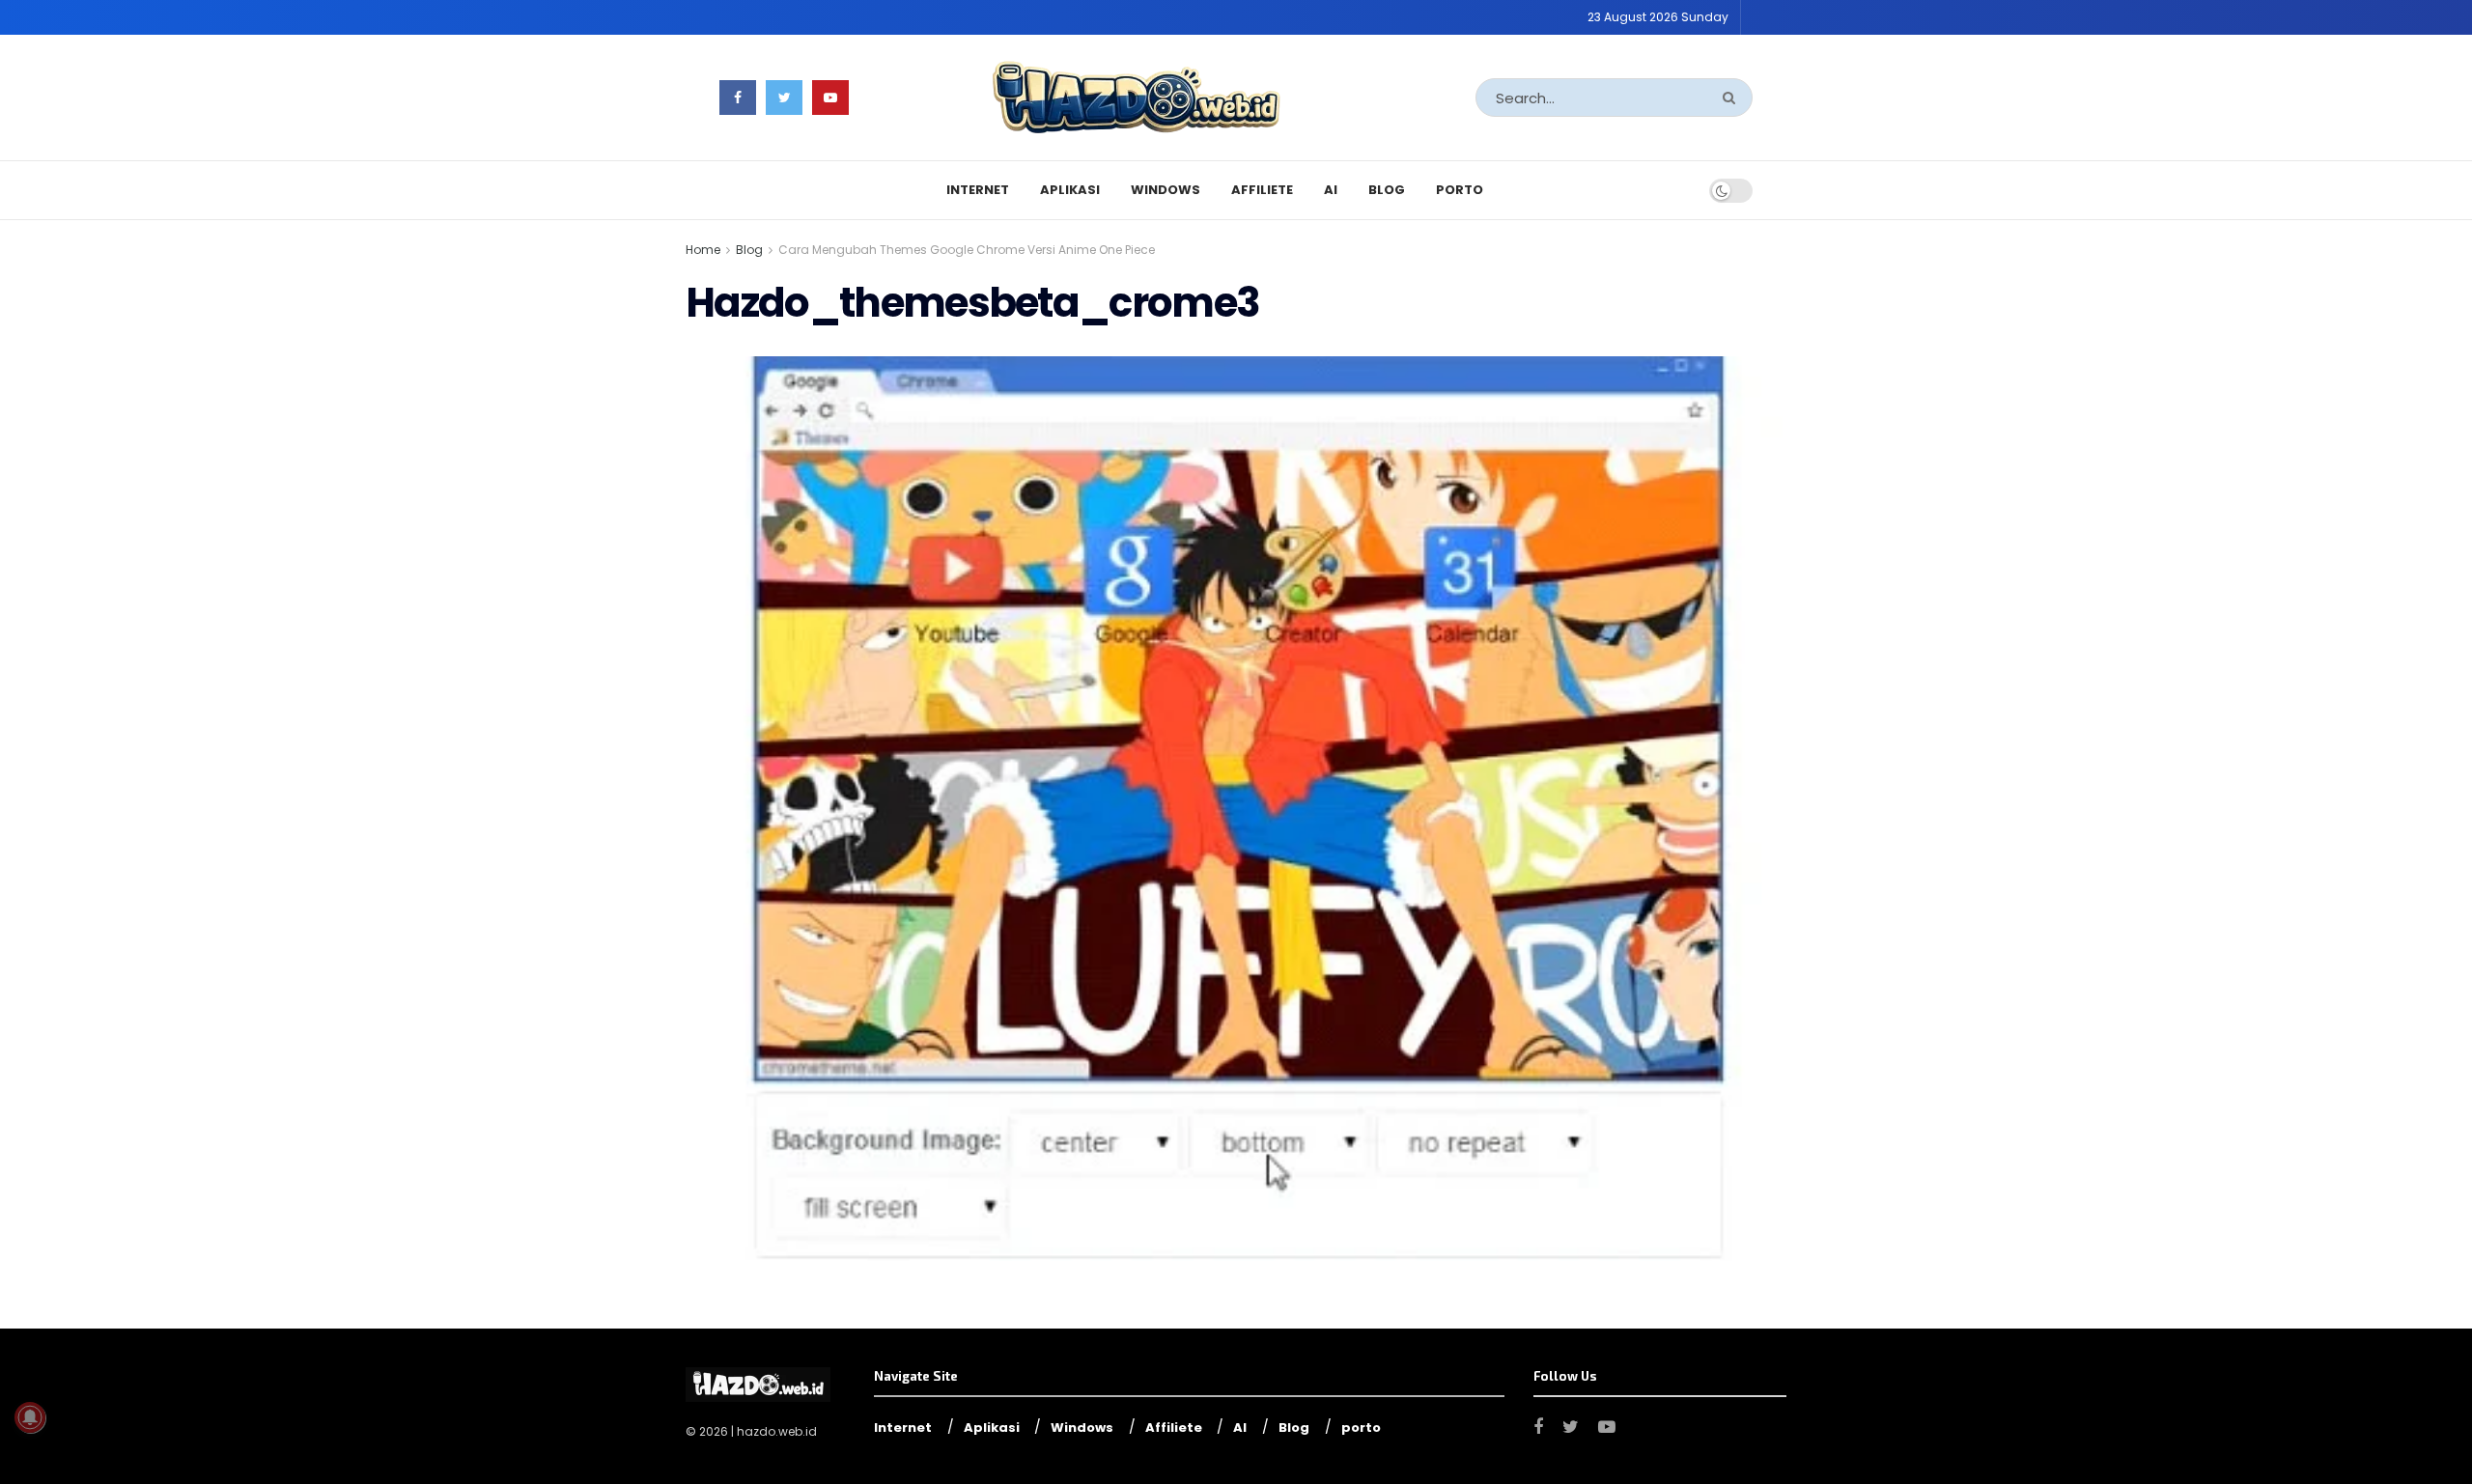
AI (1331, 190)
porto (1460, 190)
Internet (978, 190)
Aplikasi (1070, 190)
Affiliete (1262, 190)
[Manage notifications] (30, 1417)
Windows (1166, 190)
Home (703, 250)
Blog (1387, 190)
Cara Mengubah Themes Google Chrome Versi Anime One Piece (967, 250)
